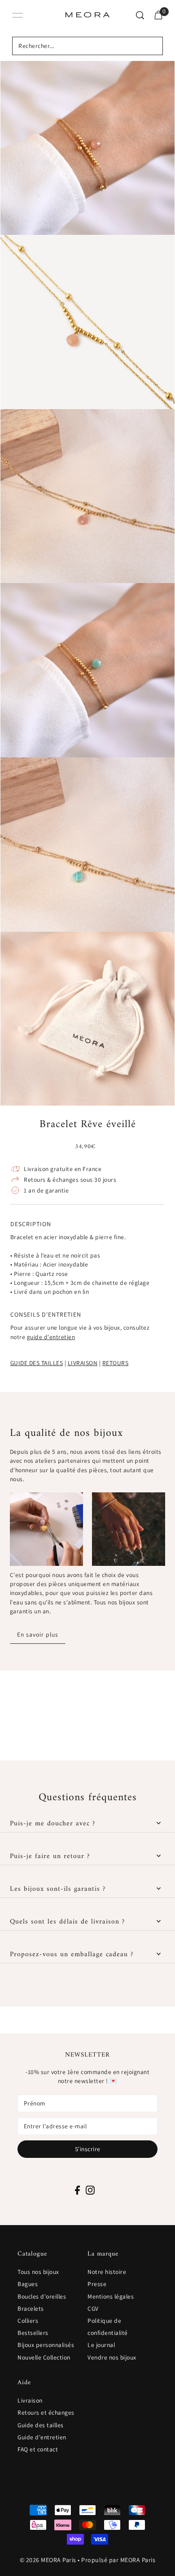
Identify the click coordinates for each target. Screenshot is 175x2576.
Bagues (28, 2284)
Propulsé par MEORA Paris (118, 2560)
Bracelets (31, 2308)
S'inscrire (88, 2149)
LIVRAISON (83, 1363)
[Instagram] (90, 2190)
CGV (93, 2308)
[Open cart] (158, 15)
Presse (97, 2284)
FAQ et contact (38, 2449)
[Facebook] (77, 2190)
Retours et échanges (46, 2412)
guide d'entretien (51, 1337)
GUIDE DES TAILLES (37, 1363)
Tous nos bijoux (38, 2272)
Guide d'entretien (42, 2437)
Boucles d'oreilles (42, 2296)
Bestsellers (33, 2333)
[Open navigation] (17, 15)
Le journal (101, 2345)
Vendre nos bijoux (112, 2357)
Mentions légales (111, 2296)
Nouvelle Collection (44, 2357)
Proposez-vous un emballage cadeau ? (72, 1954)
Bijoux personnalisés (46, 2345)
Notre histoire (107, 2272)
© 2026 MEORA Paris (48, 2560)
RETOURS (116, 1363)
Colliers (28, 2321)
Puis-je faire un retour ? (50, 1856)
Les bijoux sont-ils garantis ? (58, 1889)
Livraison (30, 2400)
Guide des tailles (41, 2425)
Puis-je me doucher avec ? (52, 1824)
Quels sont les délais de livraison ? (67, 1922)
